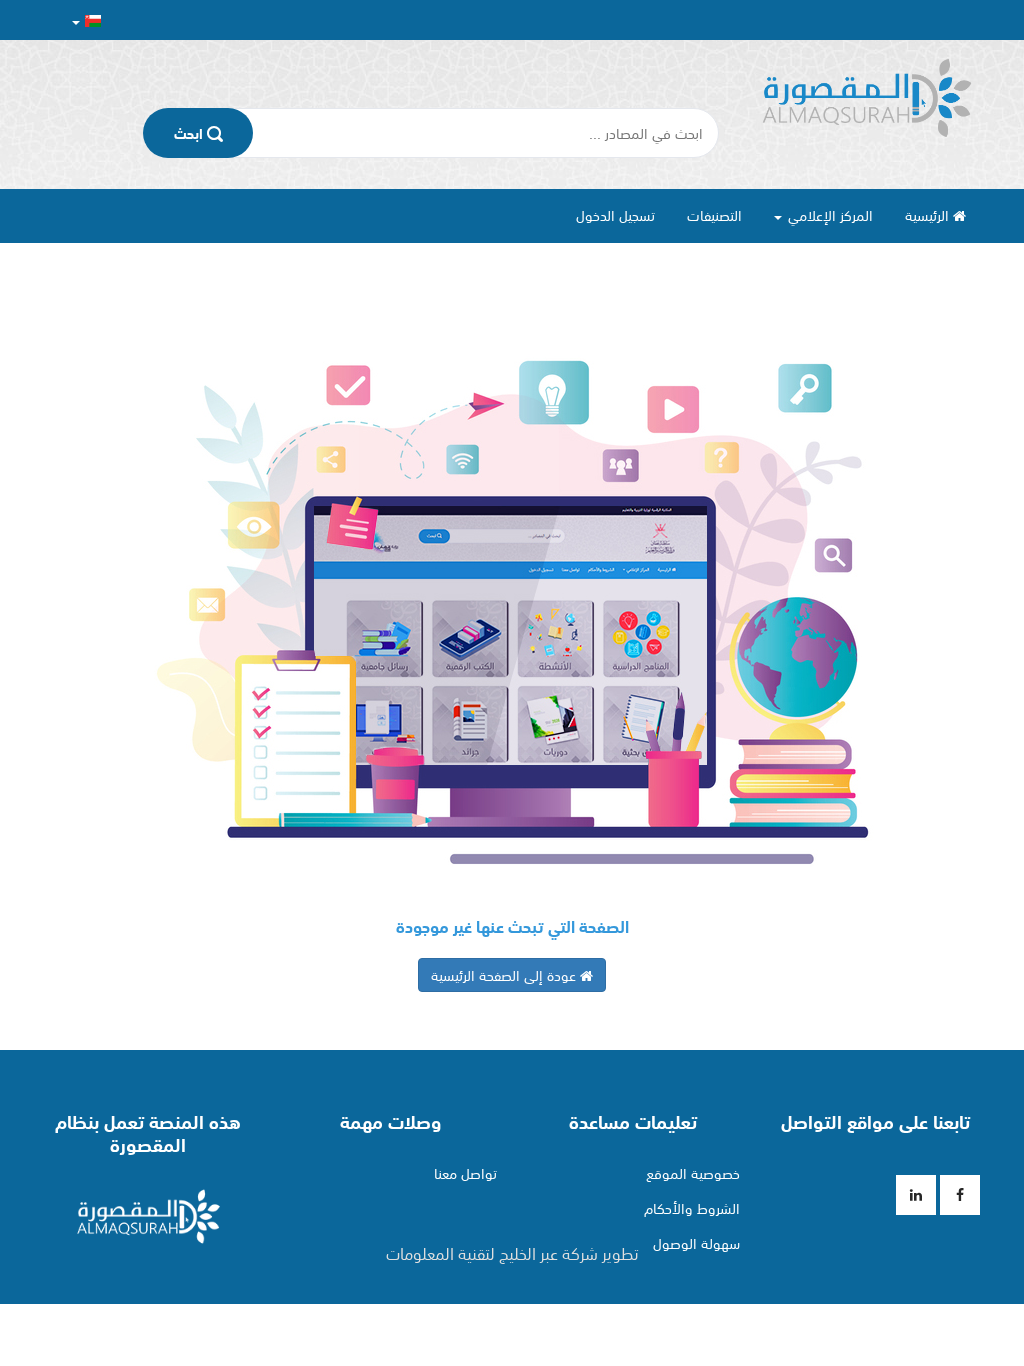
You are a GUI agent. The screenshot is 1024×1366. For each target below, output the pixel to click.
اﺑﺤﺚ (190, 133)
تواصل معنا (465, 1173)
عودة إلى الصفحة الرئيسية (505, 975)
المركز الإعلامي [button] (828, 215)
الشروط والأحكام (692, 1208)
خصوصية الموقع (693, 1173)
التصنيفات (714, 215)
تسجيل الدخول (615, 215)
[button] (86, 20)
